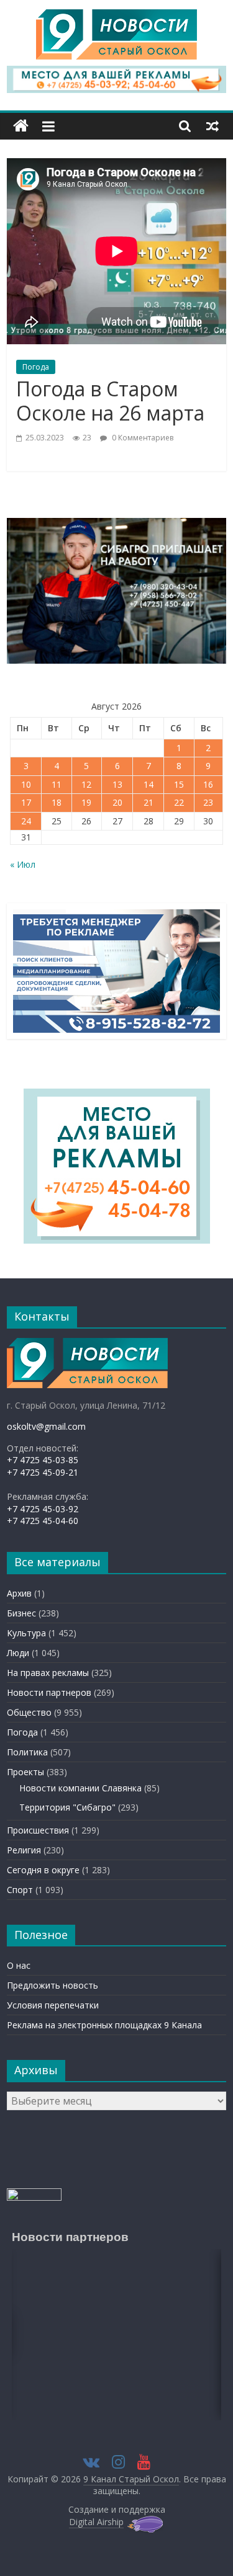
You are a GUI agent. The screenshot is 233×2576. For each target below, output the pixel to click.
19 (86, 802)
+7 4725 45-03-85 (43, 1460)
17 (26, 802)
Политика (27, 1752)
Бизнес (21, 1613)
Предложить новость (53, 1985)
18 (57, 802)
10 (26, 784)
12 (86, 784)
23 (208, 802)
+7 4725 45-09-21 (43, 1472)
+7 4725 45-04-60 (43, 1521)
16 (208, 784)
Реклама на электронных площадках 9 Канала (104, 2025)
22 (179, 802)
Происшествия (38, 1830)
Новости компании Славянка (80, 1788)
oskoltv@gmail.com (46, 1426)
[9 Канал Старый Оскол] (21, 126)
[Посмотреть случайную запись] (212, 126)
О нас (19, 1965)
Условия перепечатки (53, 2005)
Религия (24, 1850)
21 (148, 802)
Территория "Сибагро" (67, 1807)
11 (57, 784)
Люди (18, 1653)
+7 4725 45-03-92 (43, 1509)
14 (148, 784)
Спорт (20, 1890)
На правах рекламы (48, 1673)
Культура (26, 1633)
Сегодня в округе (43, 1870)
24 (26, 821)
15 (179, 784)
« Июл (23, 864)
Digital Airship (96, 2522)
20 (117, 802)
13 (117, 784)
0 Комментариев (142, 438)
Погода (36, 367)
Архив (19, 1593)
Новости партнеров (49, 1692)
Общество (29, 1712)
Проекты (25, 1772)
